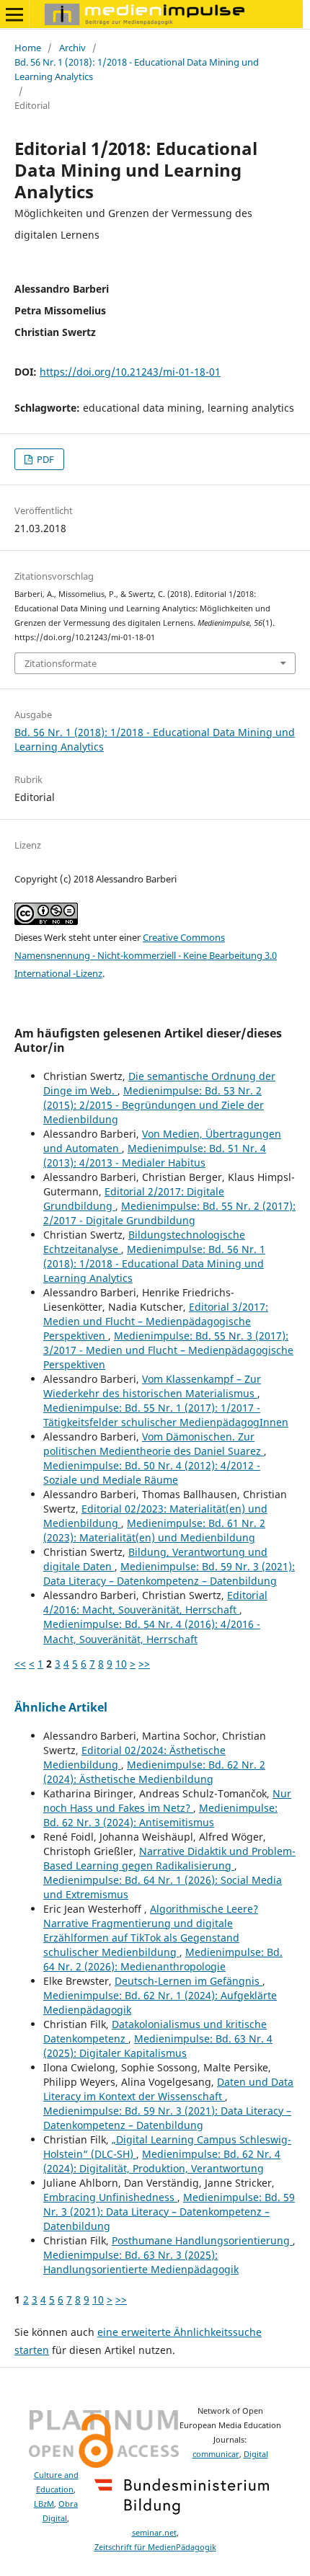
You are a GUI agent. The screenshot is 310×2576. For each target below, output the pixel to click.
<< (20, 1664)
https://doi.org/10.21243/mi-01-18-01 (130, 372)
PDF (44, 459)
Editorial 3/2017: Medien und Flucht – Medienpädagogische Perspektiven (156, 1321)
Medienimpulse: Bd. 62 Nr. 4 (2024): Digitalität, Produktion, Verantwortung (162, 2161)
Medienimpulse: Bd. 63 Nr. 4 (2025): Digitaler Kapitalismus (158, 2046)
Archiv (72, 48)
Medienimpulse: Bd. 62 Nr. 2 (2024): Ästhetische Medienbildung (154, 1772)
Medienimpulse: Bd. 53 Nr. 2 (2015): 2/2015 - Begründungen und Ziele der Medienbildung (154, 1105)
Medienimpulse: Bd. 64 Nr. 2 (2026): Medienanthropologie (163, 1959)
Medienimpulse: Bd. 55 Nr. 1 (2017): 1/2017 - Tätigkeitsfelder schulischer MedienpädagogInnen (166, 1415)
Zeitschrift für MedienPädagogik (155, 2547)
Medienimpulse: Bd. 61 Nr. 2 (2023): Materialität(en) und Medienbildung (154, 1530)
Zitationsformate (61, 663)
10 (121, 1664)
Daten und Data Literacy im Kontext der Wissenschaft (168, 2089)
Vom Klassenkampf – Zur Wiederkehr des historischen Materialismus (152, 1386)
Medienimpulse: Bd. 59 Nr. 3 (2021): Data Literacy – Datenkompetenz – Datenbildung (169, 1574)
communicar (216, 2454)
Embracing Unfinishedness (110, 2197)
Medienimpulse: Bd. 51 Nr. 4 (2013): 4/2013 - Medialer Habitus (155, 1155)
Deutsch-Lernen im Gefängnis (189, 1981)
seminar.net (154, 2533)
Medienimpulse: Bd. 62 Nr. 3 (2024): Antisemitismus (160, 1815)
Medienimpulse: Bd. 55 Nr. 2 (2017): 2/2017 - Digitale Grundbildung (169, 1213)
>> (144, 1664)
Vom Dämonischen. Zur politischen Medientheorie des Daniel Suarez (154, 1444)
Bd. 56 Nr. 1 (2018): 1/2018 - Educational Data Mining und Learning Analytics (137, 69)
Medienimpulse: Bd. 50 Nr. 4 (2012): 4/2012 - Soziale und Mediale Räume (152, 1473)
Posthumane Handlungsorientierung (202, 2240)
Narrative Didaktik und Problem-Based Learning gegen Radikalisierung (169, 1858)
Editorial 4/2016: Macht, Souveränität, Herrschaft (155, 1602)
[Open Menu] (14, 14)
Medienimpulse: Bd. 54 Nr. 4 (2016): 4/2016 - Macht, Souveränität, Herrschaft (152, 1631)
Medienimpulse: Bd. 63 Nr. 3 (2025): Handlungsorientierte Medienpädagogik (141, 2262)
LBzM (44, 2504)
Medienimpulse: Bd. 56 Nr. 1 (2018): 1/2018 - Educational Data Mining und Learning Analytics (154, 1263)
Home (28, 48)
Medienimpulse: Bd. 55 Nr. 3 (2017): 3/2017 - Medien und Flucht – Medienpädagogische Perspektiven (168, 1350)
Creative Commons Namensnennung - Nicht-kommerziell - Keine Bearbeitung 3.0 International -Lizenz (146, 955)
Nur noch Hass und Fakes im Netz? (167, 1801)
